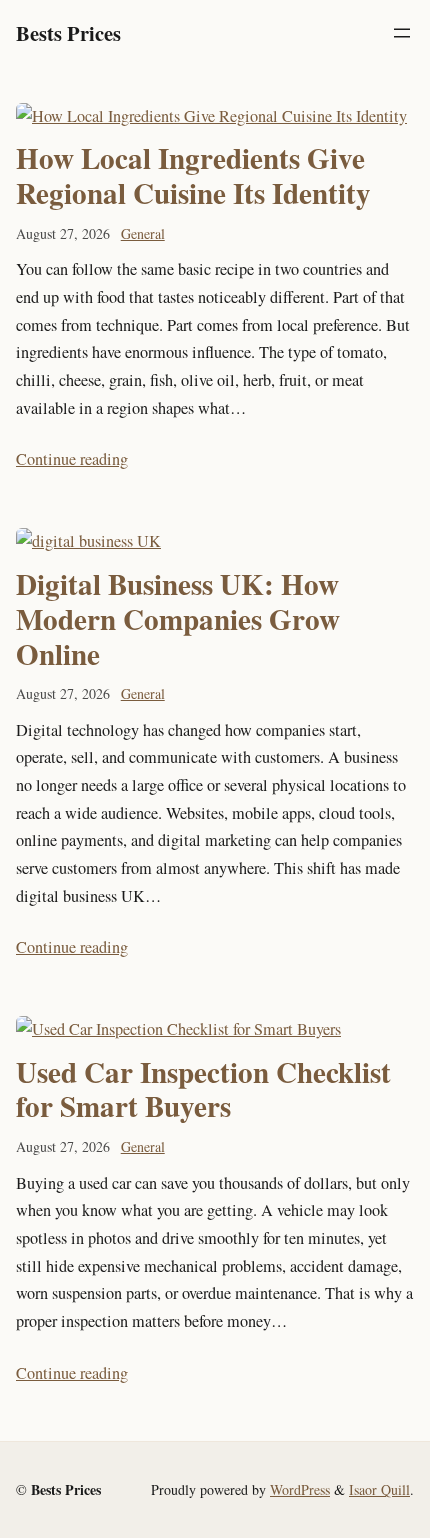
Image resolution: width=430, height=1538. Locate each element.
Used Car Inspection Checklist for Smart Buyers (203, 1090)
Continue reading (72, 459)
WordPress (300, 1489)
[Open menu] (402, 33)
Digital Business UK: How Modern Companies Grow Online (178, 619)
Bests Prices (68, 33)
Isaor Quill (379, 1489)
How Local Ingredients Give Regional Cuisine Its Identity (193, 176)
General (143, 233)
